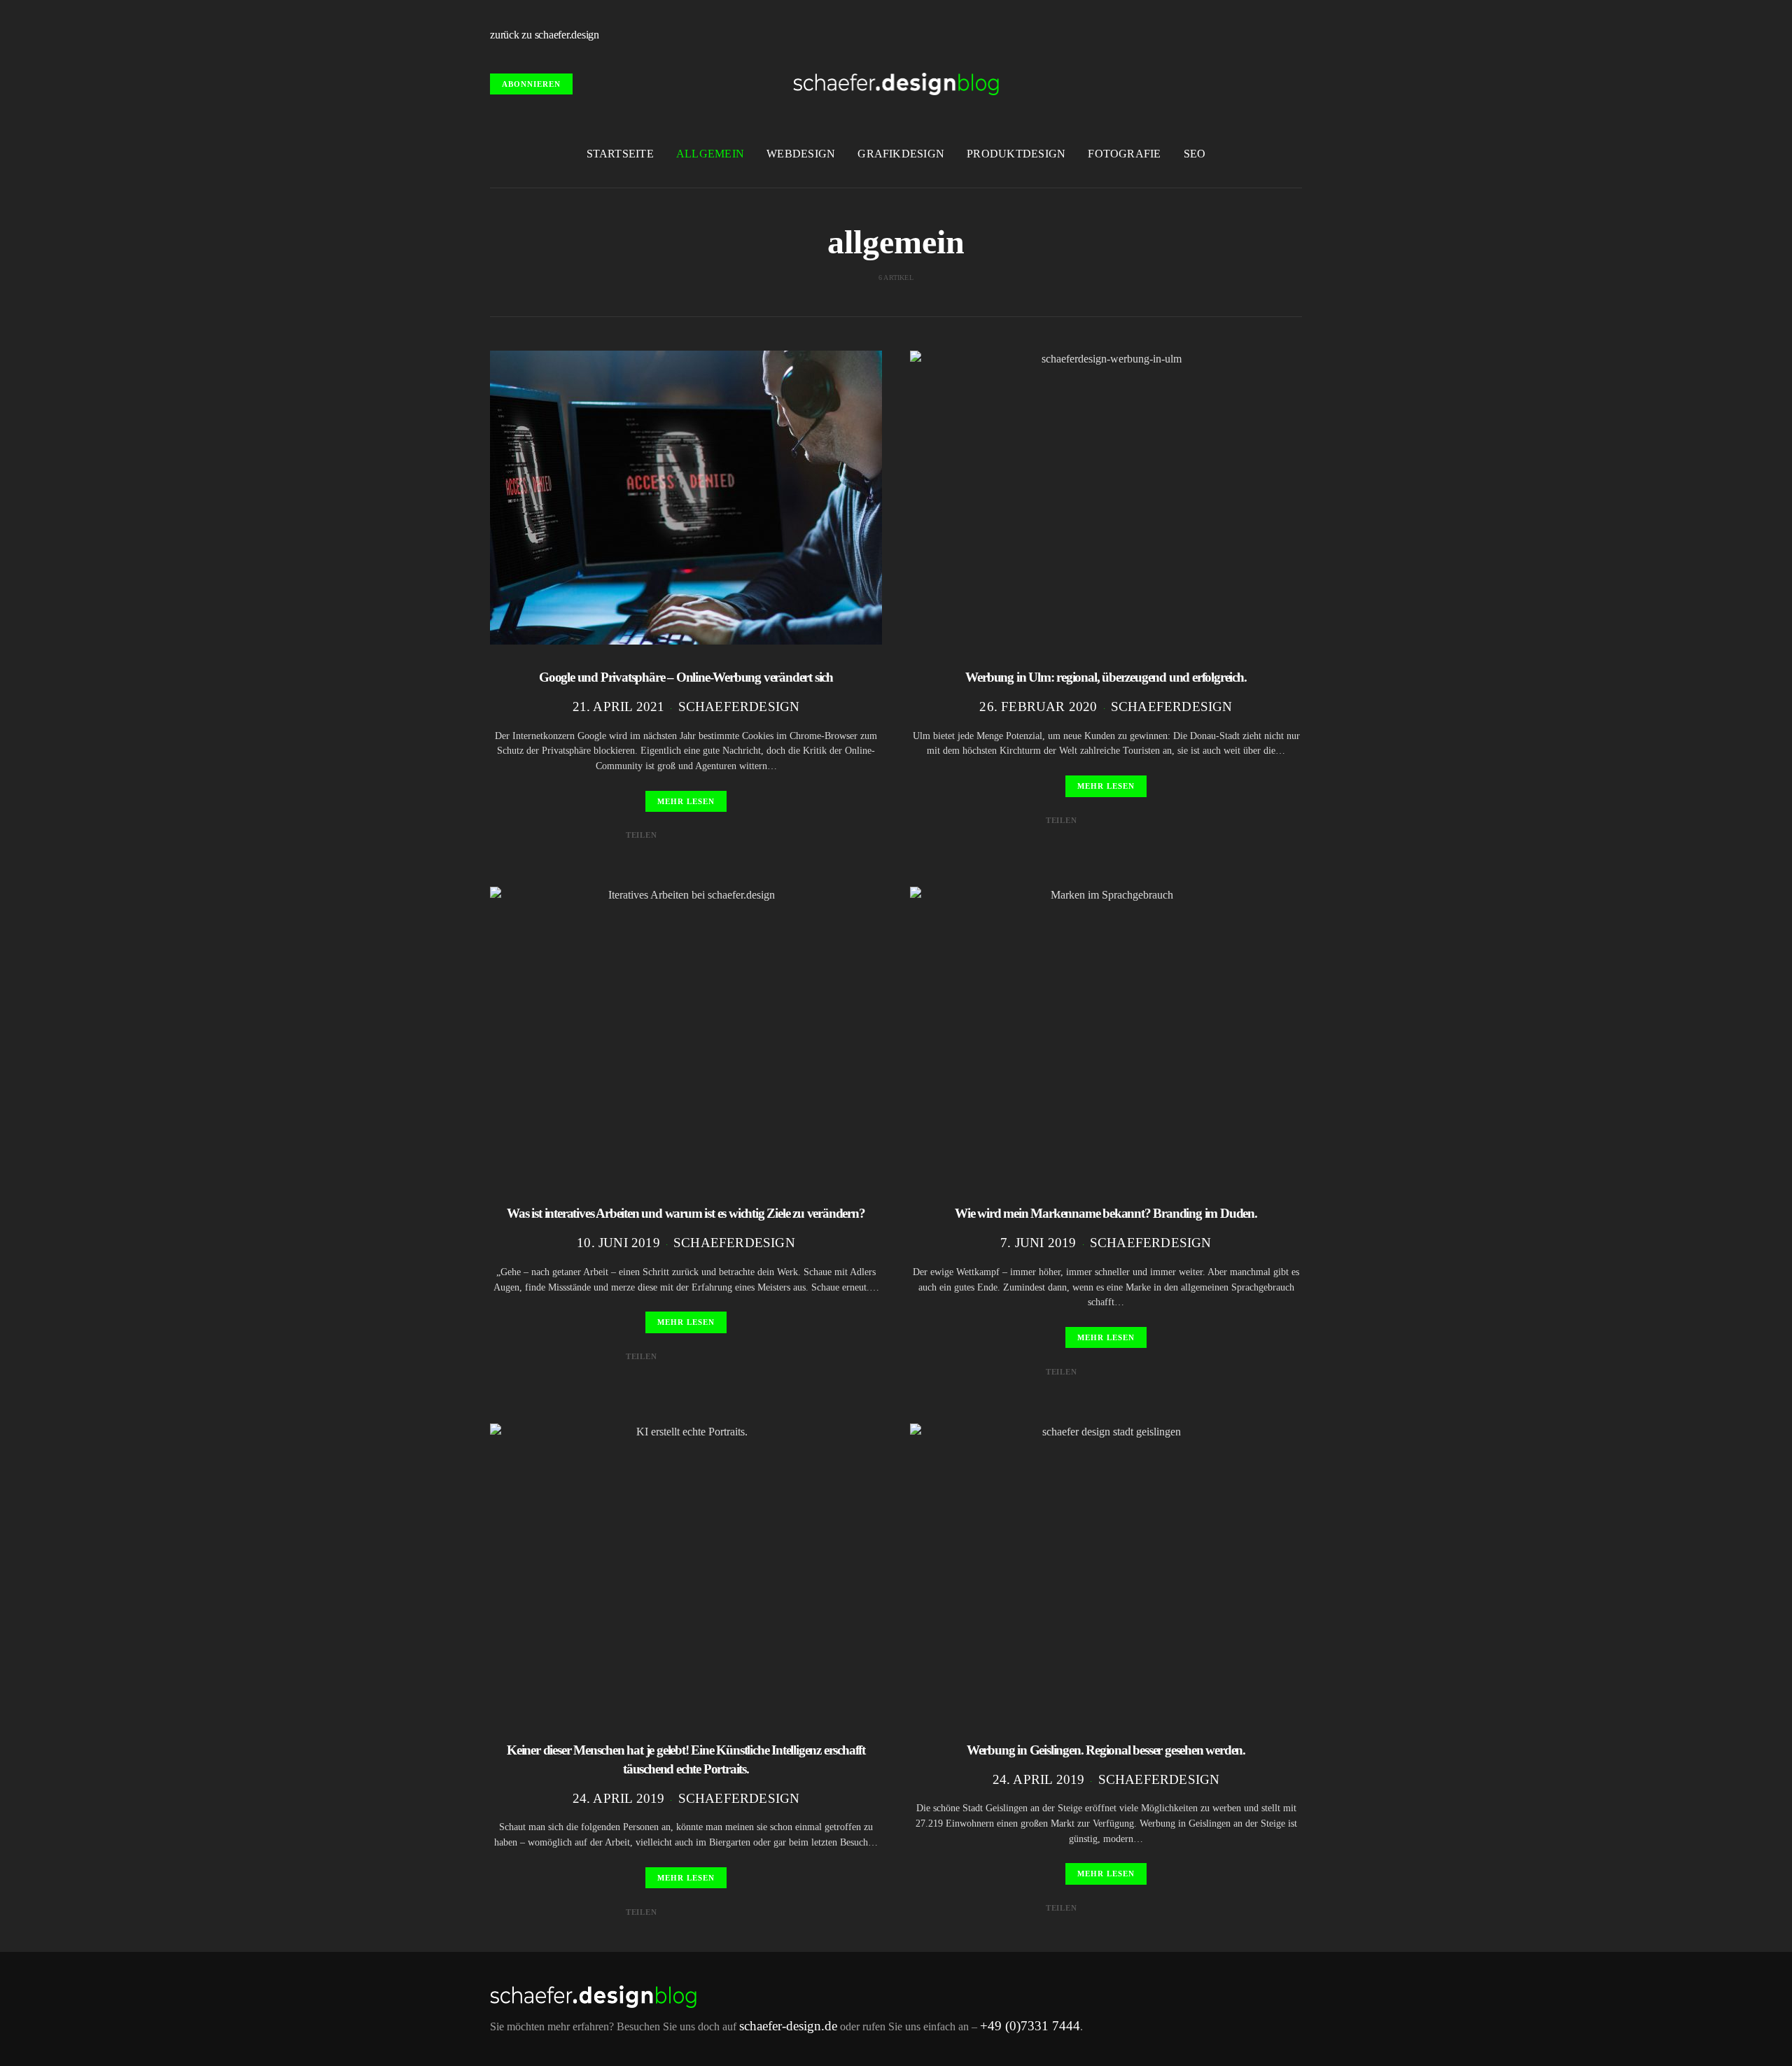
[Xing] (1282, 35)
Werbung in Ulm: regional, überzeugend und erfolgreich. (1106, 677)
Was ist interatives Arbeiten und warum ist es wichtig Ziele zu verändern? (686, 1213)
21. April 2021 (619, 707)
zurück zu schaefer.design (545, 35)
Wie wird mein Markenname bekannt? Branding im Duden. (1106, 1213)
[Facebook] (1233, 35)
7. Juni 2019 (1038, 1243)
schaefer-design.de (788, 2026)
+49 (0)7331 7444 (1030, 2026)
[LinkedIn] (1298, 35)
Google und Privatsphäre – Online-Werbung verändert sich (686, 677)
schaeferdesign (739, 707)
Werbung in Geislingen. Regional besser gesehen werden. (1106, 1750)
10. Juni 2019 (618, 1243)
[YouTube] (1266, 35)
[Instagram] (1249, 35)
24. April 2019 (619, 1798)
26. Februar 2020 (1038, 707)
